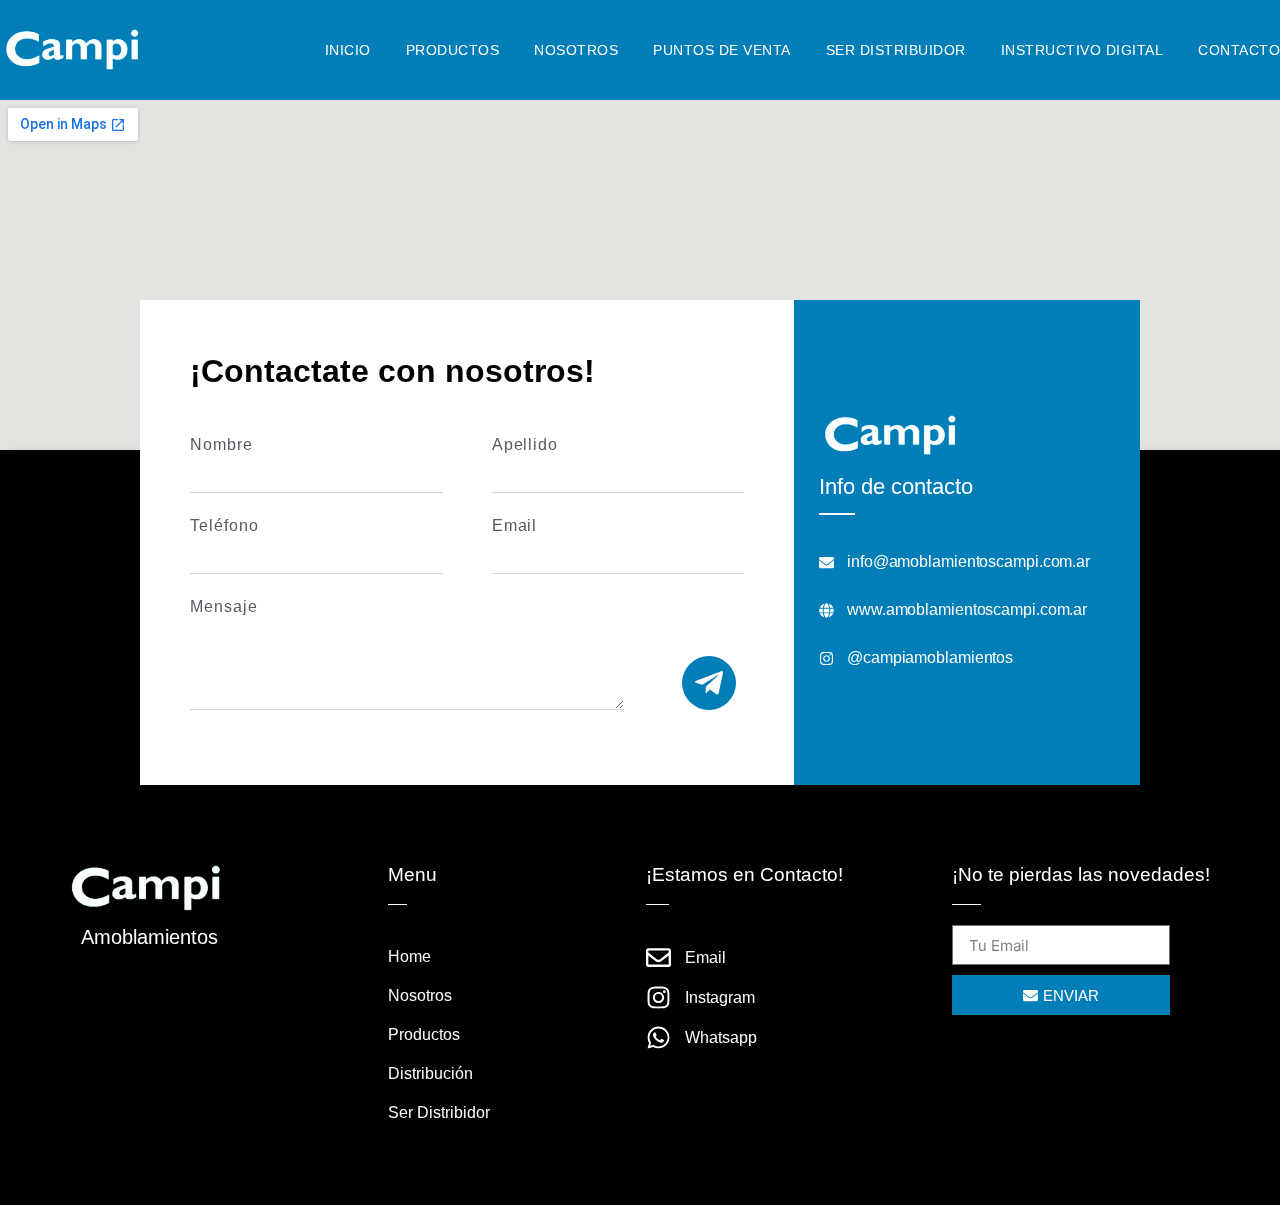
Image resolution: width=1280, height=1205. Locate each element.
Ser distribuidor (896, 50)
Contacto (1239, 50)
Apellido (525, 445)
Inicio (348, 50)
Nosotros (576, 50)
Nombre (221, 445)
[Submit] (709, 683)
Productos (453, 50)
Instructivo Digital (1082, 50)
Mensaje (223, 607)
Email (515, 526)
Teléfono (224, 526)
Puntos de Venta (722, 50)
